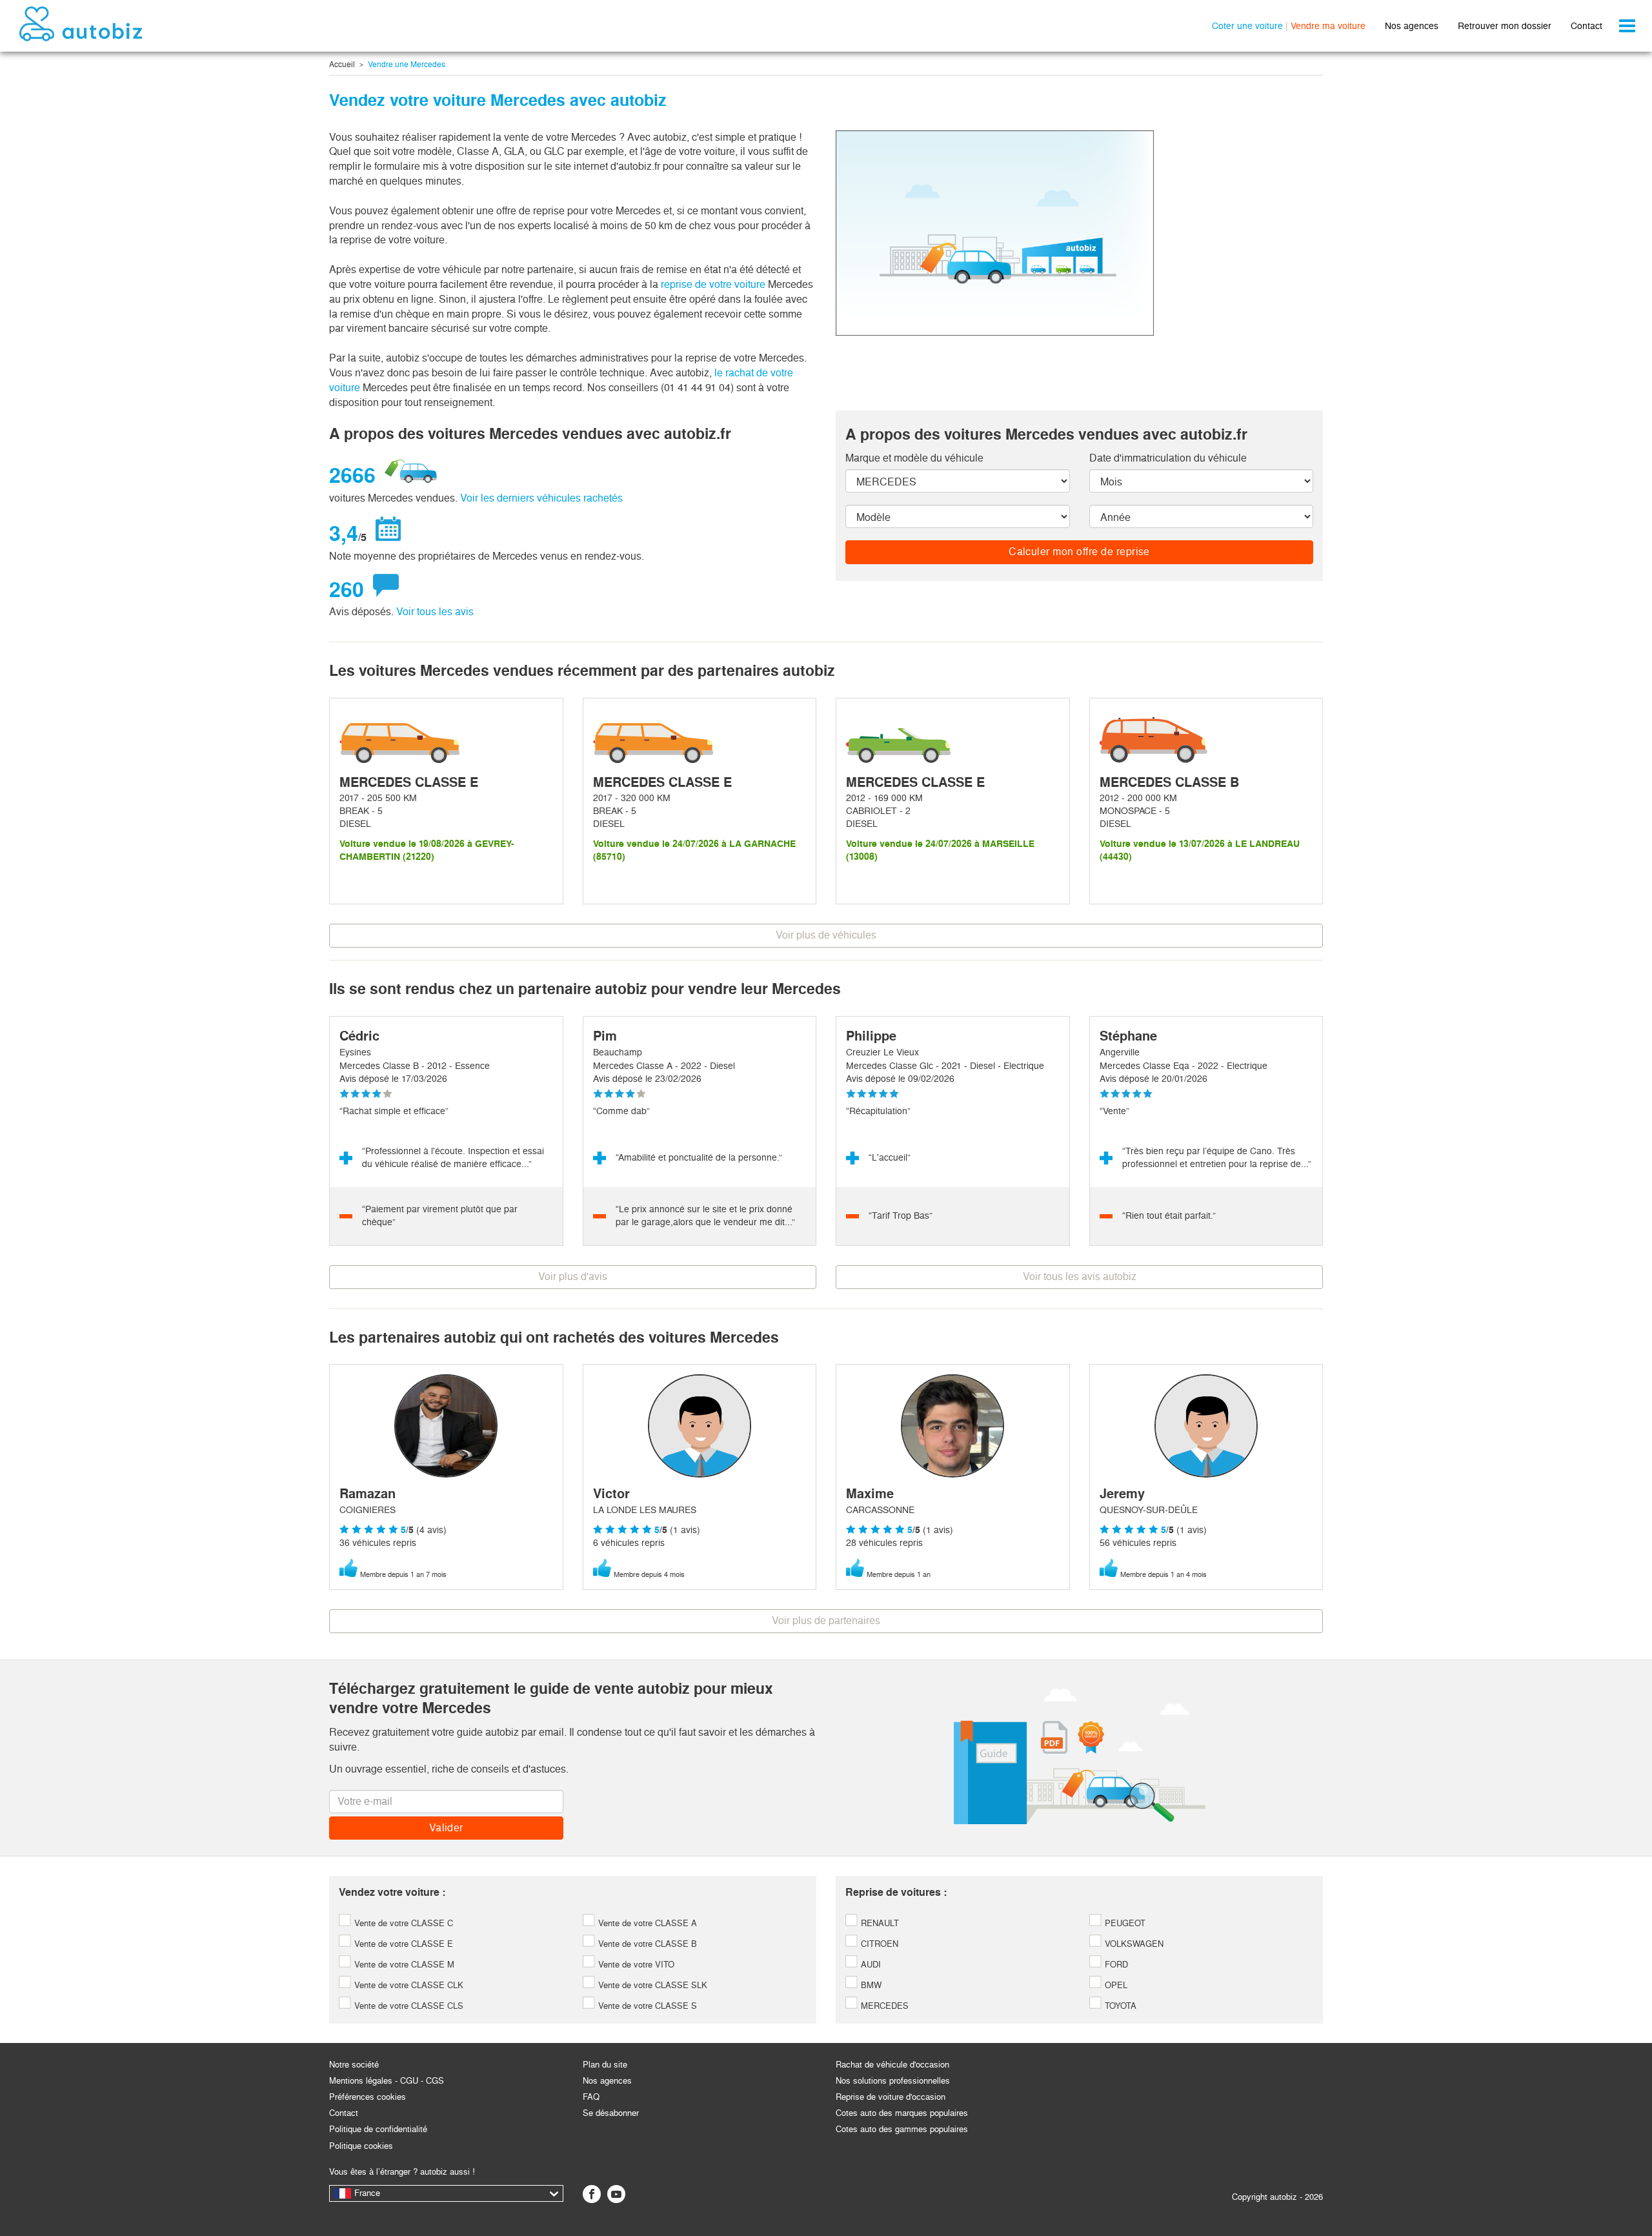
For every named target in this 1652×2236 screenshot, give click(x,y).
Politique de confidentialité (378, 2129)
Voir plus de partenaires (826, 1621)
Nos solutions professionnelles (893, 2081)
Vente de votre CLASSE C (402, 1923)
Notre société (354, 2065)
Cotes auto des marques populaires (902, 2113)
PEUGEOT (1124, 1923)
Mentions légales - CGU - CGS (387, 2081)
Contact (1587, 26)
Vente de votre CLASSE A (646, 1923)
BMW (870, 1985)
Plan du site (605, 2065)
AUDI (870, 1965)
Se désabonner (611, 2113)
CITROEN (878, 1944)
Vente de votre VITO (635, 1965)
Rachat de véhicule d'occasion (892, 2065)
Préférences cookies (368, 2097)
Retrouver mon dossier (1505, 26)
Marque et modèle (914, 458)
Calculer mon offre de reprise (1079, 552)
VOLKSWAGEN (1133, 1944)
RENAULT (879, 1923)
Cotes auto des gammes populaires (902, 2129)
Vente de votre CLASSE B (646, 1944)
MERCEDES (883, 2006)
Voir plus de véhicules (826, 935)
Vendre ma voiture (1328, 26)
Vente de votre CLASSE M (403, 1965)
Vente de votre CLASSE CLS (408, 2006)
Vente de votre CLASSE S (646, 2006)
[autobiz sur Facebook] (592, 2194)
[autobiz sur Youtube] (616, 2194)
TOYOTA (1119, 2006)
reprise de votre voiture (713, 284)
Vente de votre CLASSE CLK (408, 1985)
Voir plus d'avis (573, 1276)
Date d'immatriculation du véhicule (1168, 458)
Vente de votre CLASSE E (402, 1944)
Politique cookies (361, 2146)
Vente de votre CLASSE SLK (651, 1985)
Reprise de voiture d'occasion (891, 2097)
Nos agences (1412, 26)
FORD (1115, 1965)
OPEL (1115, 1985)
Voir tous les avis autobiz (1080, 1276)
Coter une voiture (1247, 26)
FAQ (591, 2097)
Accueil (342, 65)
